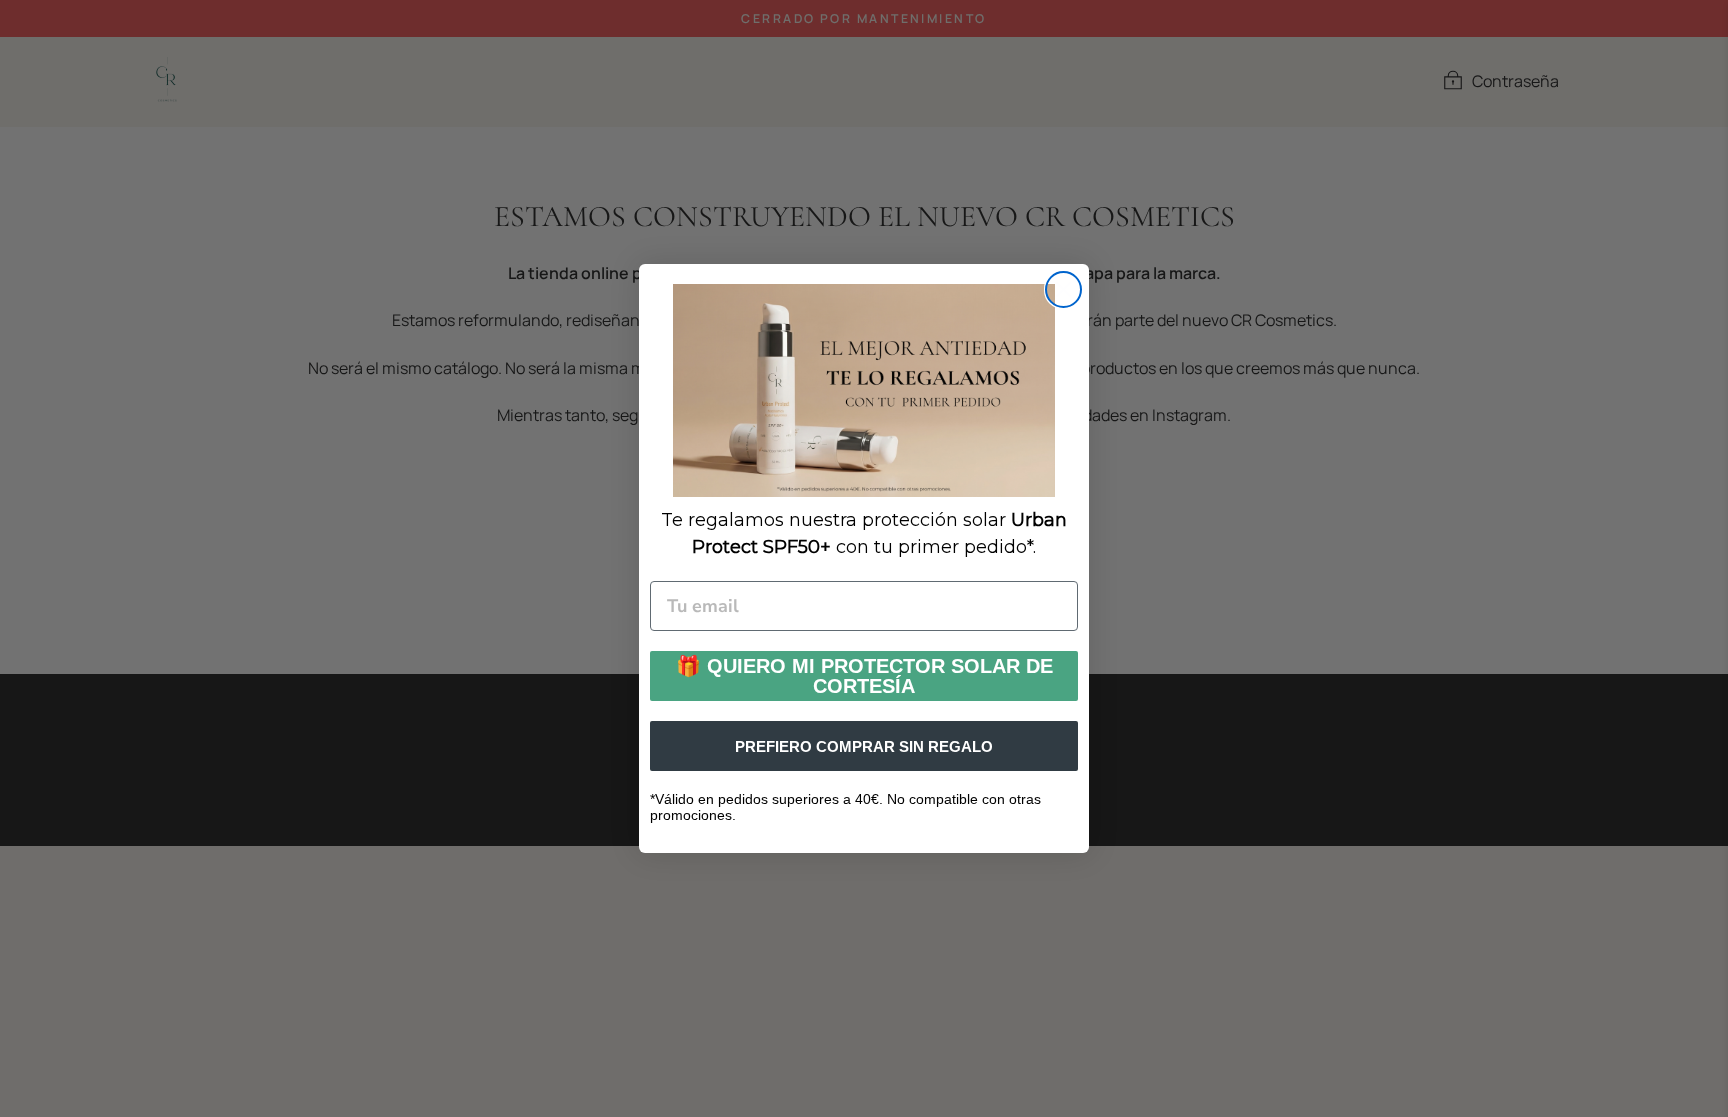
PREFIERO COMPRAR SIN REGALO (864, 746)
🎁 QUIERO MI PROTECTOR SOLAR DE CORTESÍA (864, 676)
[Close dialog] (1063, 289)
